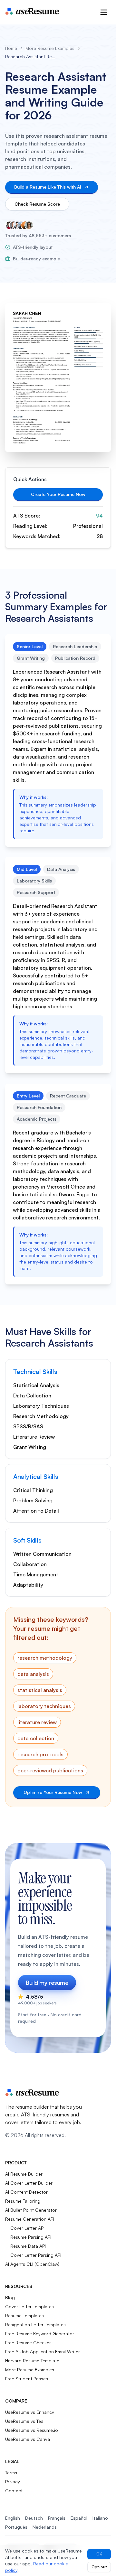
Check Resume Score (37, 204)
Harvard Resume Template (32, 2361)
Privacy (13, 2482)
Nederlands (45, 2527)
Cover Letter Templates (29, 2306)
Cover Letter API (27, 2228)
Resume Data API (28, 2246)
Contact (14, 2491)
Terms (11, 2473)
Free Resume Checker (28, 2343)
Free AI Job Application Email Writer (43, 2352)
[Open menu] (104, 12)
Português (16, 2527)
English (13, 2518)
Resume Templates (24, 2315)
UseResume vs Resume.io (32, 2430)
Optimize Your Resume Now (53, 1792)
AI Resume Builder (24, 2174)
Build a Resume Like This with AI (48, 187)
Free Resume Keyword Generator (40, 2333)
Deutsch (34, 2518)
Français (57, 2518)
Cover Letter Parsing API (36, 2255)
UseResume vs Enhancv (30, 2412)
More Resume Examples (50, 48)
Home (11, 48)
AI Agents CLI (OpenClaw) (32, 2264)
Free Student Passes (27, 2379)
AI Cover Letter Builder (29, 2183)
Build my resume (47, 1983)
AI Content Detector (26, 2192)
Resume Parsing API (31, 2237)
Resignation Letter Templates (35, 2324)
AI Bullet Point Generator (31, 2210)
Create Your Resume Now (58, 494)
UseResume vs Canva (28, 2439)
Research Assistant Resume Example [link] (31, 56)
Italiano (100, 2518)
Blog (10, 2297)
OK (99, 2554)
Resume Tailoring (23, 2201)
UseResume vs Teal (25, 2421)
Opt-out (99, 2567)
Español (79, 2518)
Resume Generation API (30, 2219)
